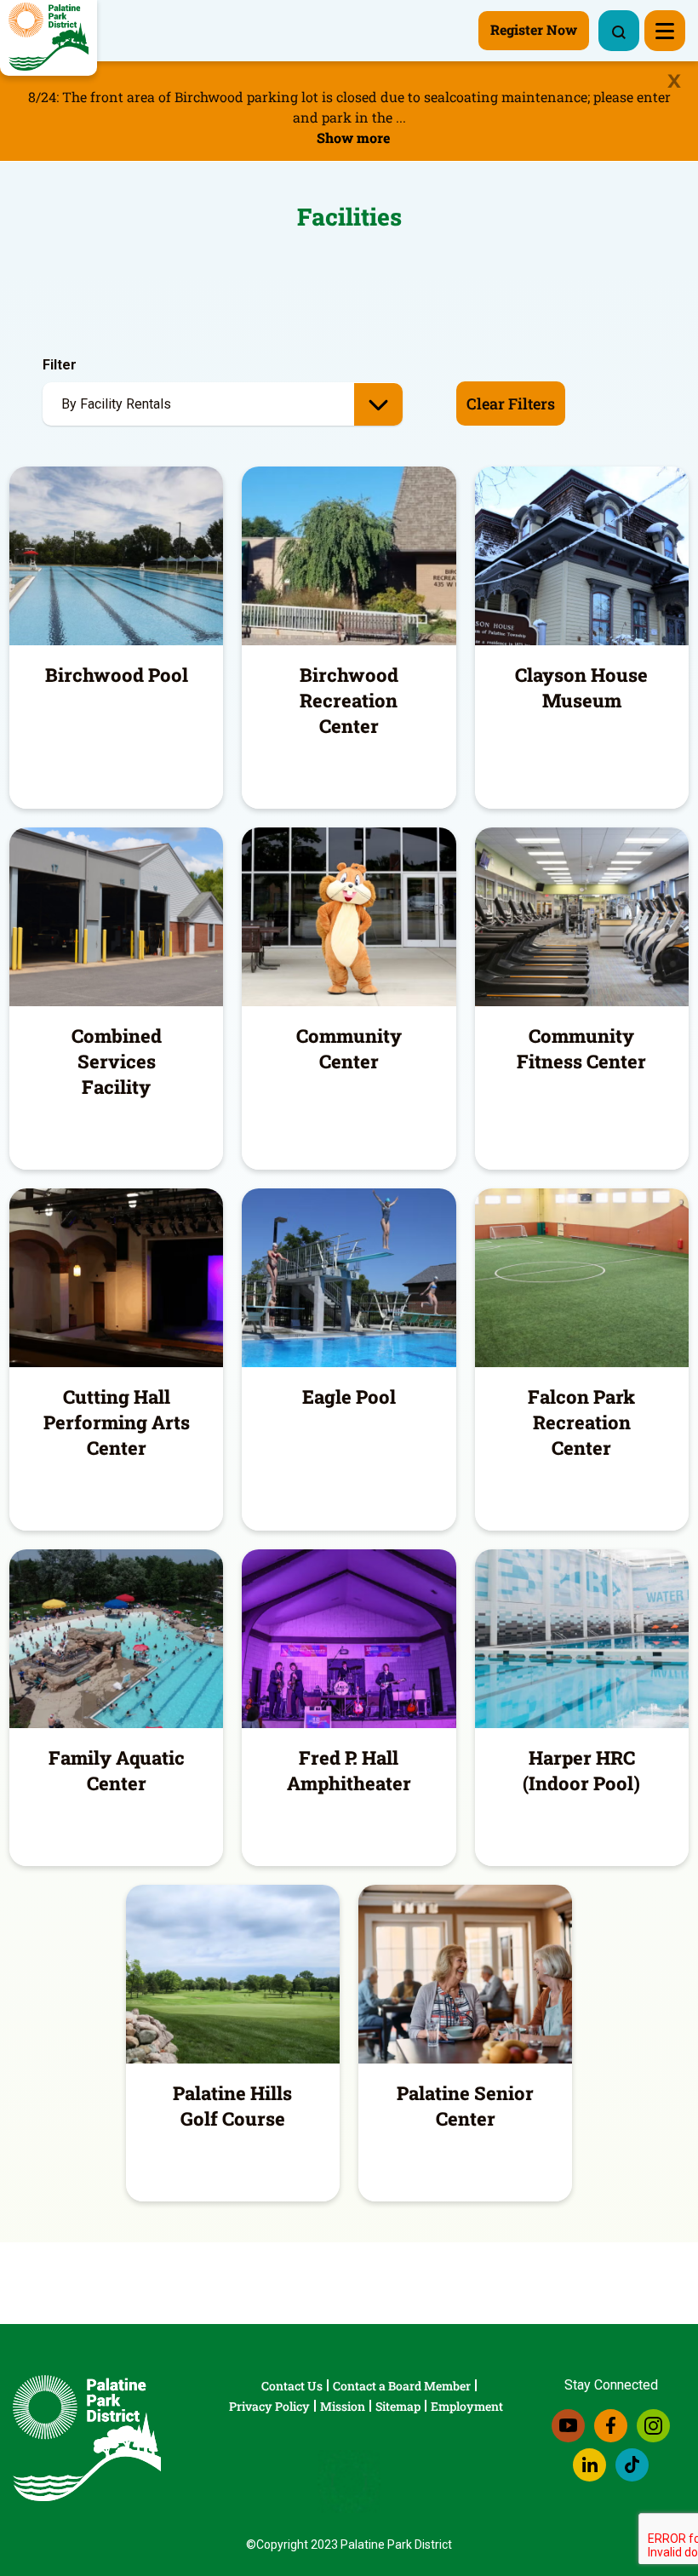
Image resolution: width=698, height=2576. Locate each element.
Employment (467, 2406)
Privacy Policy (269, 2406)
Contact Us (292, 2386)
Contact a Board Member (402, 2386)
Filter (60, 365)
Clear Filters (511, 404)
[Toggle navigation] (665, 31)
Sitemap (398, 2406)
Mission (343, 2406)
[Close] (674, 81)
